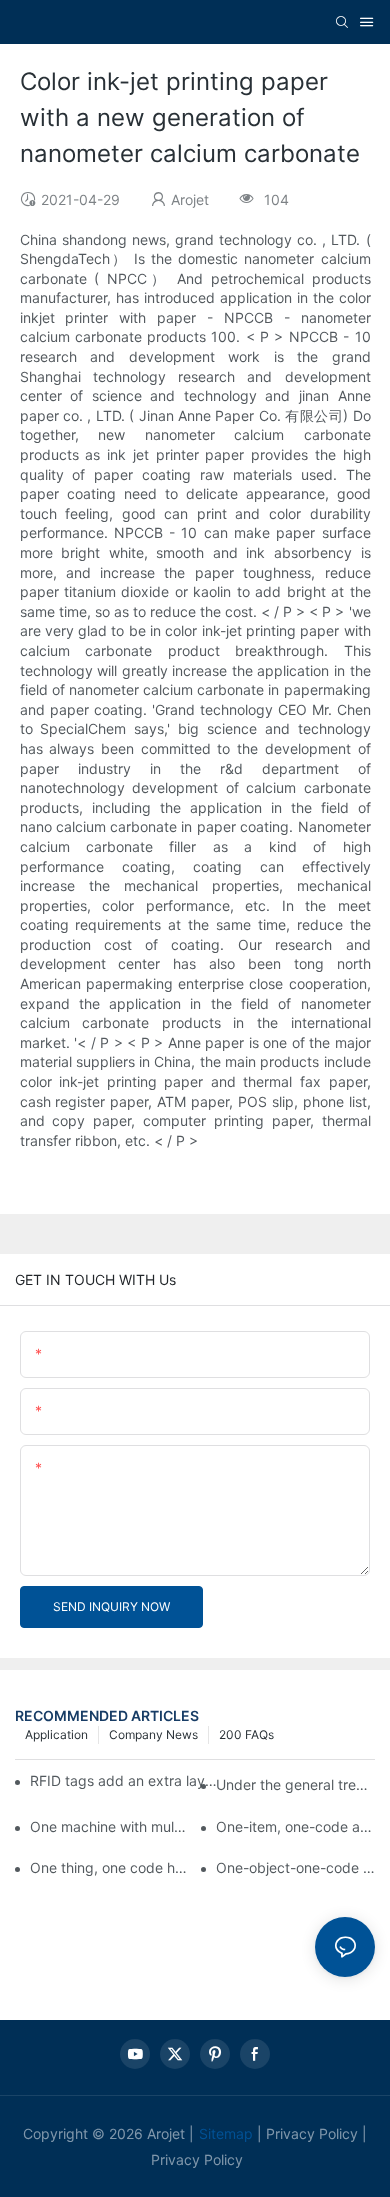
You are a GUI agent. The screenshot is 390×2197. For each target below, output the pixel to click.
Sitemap (226, 2133)
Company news (153, 1734)
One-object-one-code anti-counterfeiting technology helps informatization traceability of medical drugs (295, 1867)
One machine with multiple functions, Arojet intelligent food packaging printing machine (109, 1826)
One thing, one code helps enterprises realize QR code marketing (109, 1867)
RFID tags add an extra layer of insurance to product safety (124, 1780)
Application (56, 1734)
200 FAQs (246, 1734)
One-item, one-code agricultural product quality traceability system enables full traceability (295, 1826)
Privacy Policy (312, 2133)
